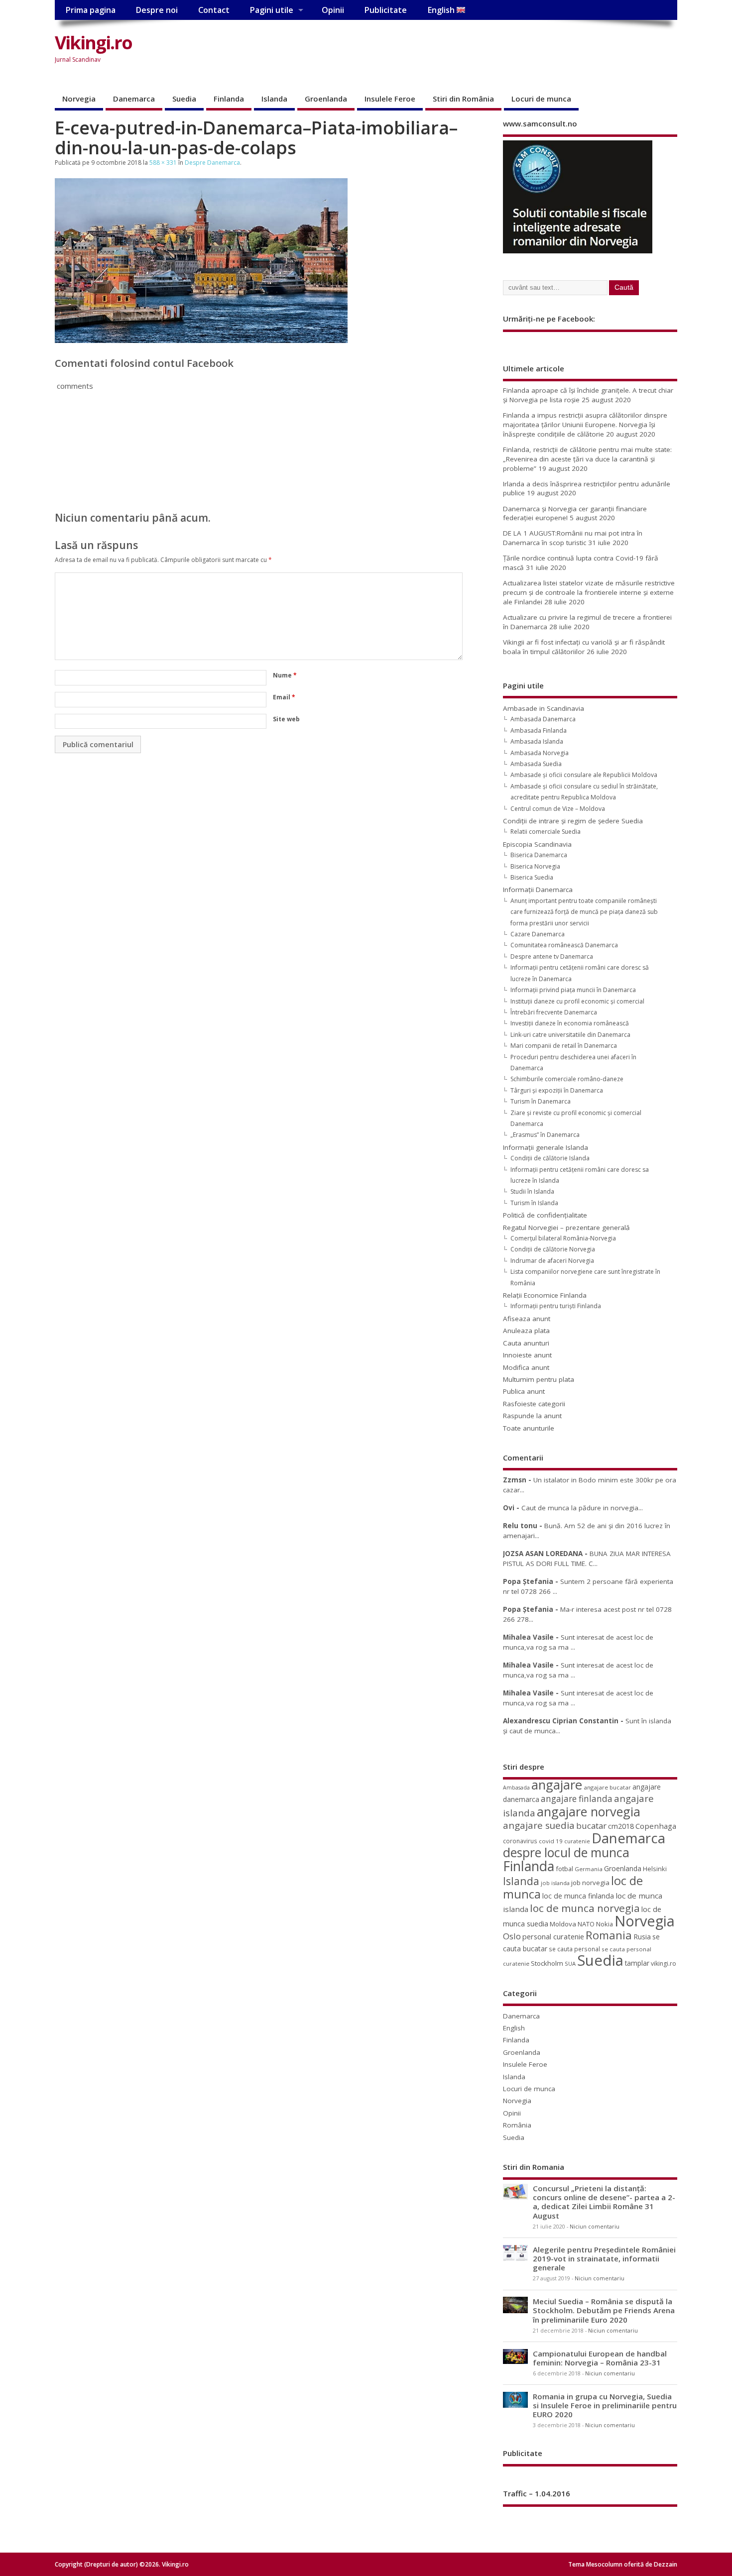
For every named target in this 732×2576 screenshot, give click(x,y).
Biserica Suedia (532, 877)
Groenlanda (326, 99)
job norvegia (590, 1883)
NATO (586, 1924)
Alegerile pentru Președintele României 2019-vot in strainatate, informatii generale (604, 2258)
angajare (557, 1785)
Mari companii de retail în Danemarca (564, 1046)
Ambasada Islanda (537, 741)
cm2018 (621, 1826)
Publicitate (385, 10)
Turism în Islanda (534, 1203)
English (442, 10)
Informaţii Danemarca (538, 890)
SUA (570, 1963)
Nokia (605, 1924)
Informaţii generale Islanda (546, 1147)
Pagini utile (271, 10)
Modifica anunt (526, 1367)
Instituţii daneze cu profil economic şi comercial (577, 1001)
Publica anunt (524, 1391)
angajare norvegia (589, 1811)
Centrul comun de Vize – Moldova (558, 809)
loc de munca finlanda (578, 1896)
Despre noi (157, 10)
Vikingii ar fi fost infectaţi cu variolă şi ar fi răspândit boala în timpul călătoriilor (584, 647)
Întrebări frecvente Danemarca (554, 1012)
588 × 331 (163, 163)
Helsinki (655, 1869)
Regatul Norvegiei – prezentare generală (566, 1228)
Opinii (333, 10)
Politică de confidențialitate (545, 1215)
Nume (285, 675)
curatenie (577, 1841)
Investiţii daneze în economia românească (570, 1023)
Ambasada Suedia (536, 764)
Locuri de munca (541, 99)
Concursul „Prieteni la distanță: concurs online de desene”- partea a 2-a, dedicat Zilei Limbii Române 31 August (604, 2202)
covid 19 (551, 1841)
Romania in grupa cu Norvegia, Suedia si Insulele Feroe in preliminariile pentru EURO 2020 (605, 2405)
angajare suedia (539, 1825)
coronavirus (520, 1841)
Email (284, 697)
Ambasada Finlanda (539, 730)
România (517, 2125)
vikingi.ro (664, 1963)
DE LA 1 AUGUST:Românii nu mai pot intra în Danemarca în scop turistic (573, 538)
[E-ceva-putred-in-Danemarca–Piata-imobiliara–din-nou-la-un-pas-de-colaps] (201, 340)
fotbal (564, 1869)
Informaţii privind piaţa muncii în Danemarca (573, 990)
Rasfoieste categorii (534, 1404)
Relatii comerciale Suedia (546, 832)
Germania (589, 1869)
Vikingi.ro (93, 43)
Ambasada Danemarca (543, 719)
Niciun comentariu (595, 2227)
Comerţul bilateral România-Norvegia (563, 1238)
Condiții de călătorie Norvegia (553, 1249)
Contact (214, 10)
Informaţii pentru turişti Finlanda (556, 1306)
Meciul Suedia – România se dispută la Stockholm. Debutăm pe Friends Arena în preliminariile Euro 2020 (604, 2310)
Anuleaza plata (526, 1331)
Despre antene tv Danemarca (552, 956)
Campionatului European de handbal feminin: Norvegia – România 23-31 (600, 2358)
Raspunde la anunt (532, 1416)
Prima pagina (90, 10)
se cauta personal (574, 1949)
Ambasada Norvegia (540, 753)
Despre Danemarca (212, 163)
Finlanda (229, 99)
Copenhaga (656, 1826)
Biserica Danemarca (539, 855)
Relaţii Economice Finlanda (545, 1295)
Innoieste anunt (527, 1355)
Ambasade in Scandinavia (544, 708)
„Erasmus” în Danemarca (545, 1135)
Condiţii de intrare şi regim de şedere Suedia (573, 821)
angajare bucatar (607, 1787)
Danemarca (134, 99)
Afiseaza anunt (527, 1319)
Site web (286, 719)
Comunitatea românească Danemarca (564, 945)
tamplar (637, 1963)
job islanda (555, 1883)
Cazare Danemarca (538, 934)
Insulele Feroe (390, 99)
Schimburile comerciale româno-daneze (567, 1079)
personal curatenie (553, 1936)
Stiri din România (463, 99)
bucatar (591, 1826)
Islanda (274, 99)
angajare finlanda (577, 1799)
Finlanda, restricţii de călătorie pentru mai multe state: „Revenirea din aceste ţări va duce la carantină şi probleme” (587, 459)
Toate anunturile (529, 1428)
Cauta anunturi (526, 1343)
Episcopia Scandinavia (537, 844)
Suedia (184, 99)
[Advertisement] (488, 51)
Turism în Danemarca (541, 1101)
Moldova (563, 1924)
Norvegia (79, 99)
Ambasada (516, 1788)
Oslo (512, 1936)
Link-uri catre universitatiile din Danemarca (570, 1035)
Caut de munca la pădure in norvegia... (582, 1508)
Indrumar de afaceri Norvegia (552, 1261)
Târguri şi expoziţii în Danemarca (557, 1090)
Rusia (642, 1937)
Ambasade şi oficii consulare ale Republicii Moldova (584, 775)
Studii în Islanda (532, 1191)
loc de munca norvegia (585, 1908)
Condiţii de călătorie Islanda (550, 1158)
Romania (609, 1935)
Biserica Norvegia (535, 866)
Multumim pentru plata (539, 1379)
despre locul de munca (566, 1852)
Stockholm (547, 1963)
